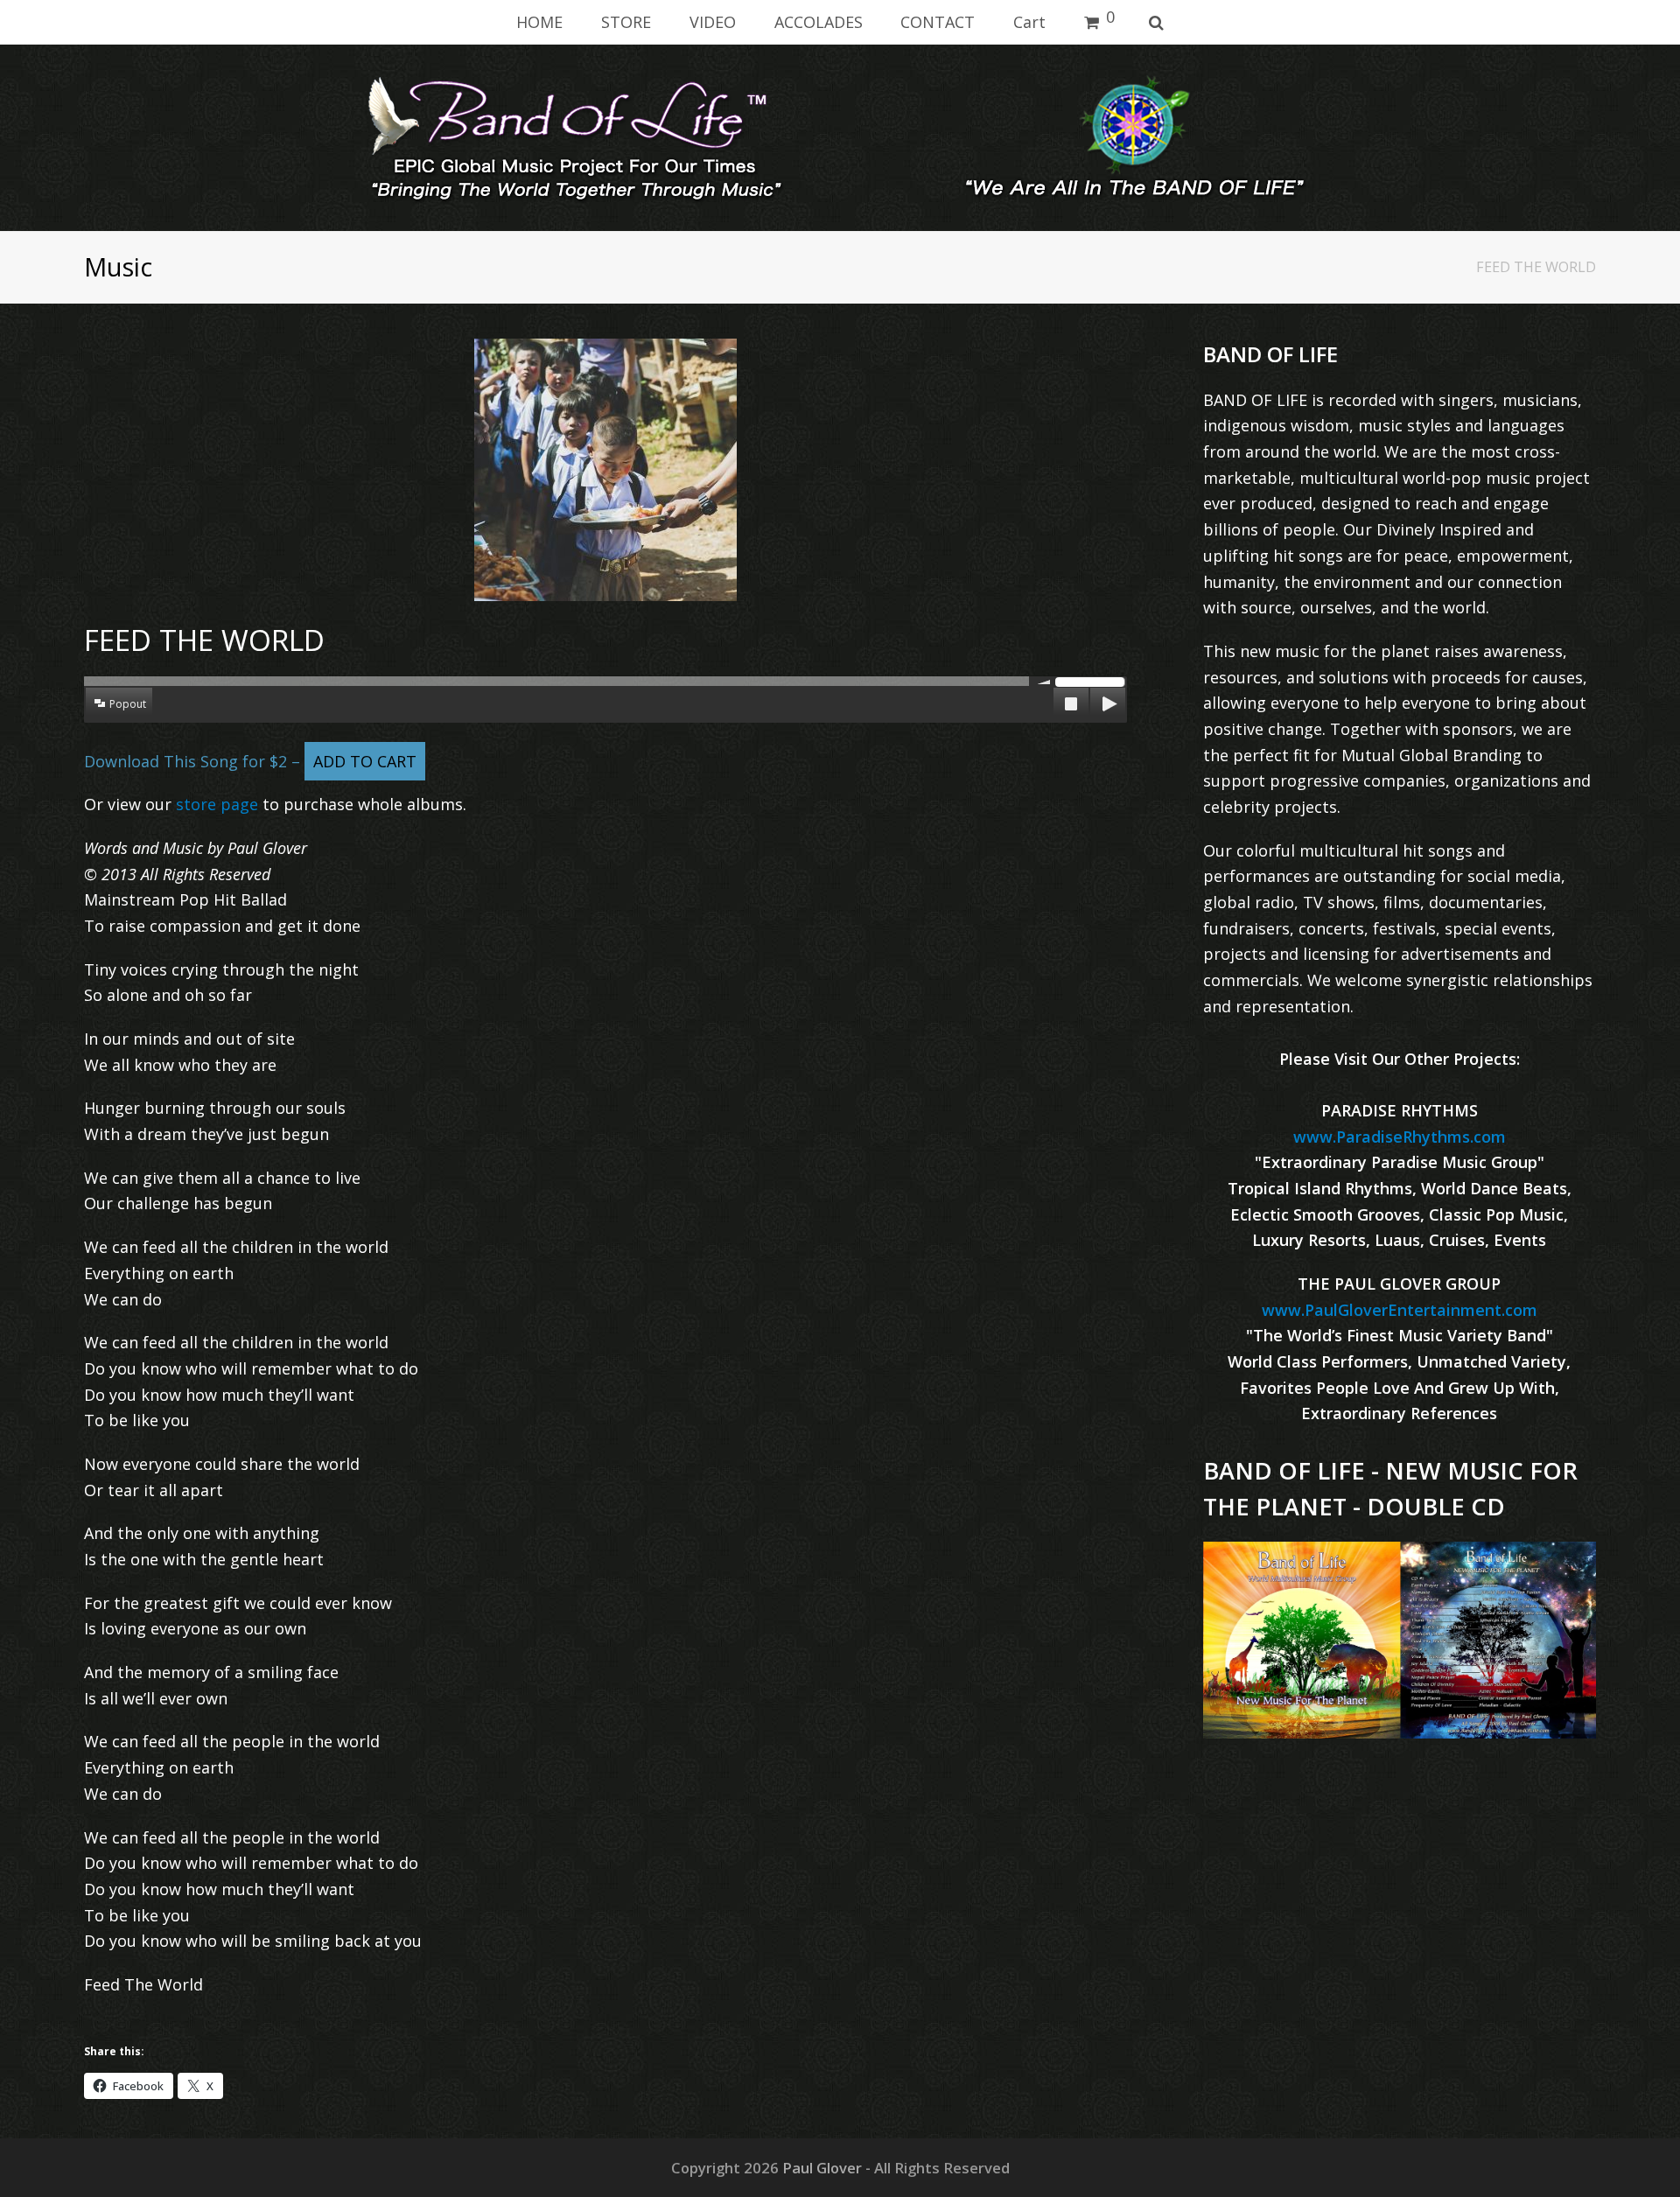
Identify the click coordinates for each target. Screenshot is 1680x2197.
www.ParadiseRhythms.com (1400, 1137)
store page (217, 804)
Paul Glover (822, 2168)
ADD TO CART (365, 761)
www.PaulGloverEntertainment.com (1400, 1310)
